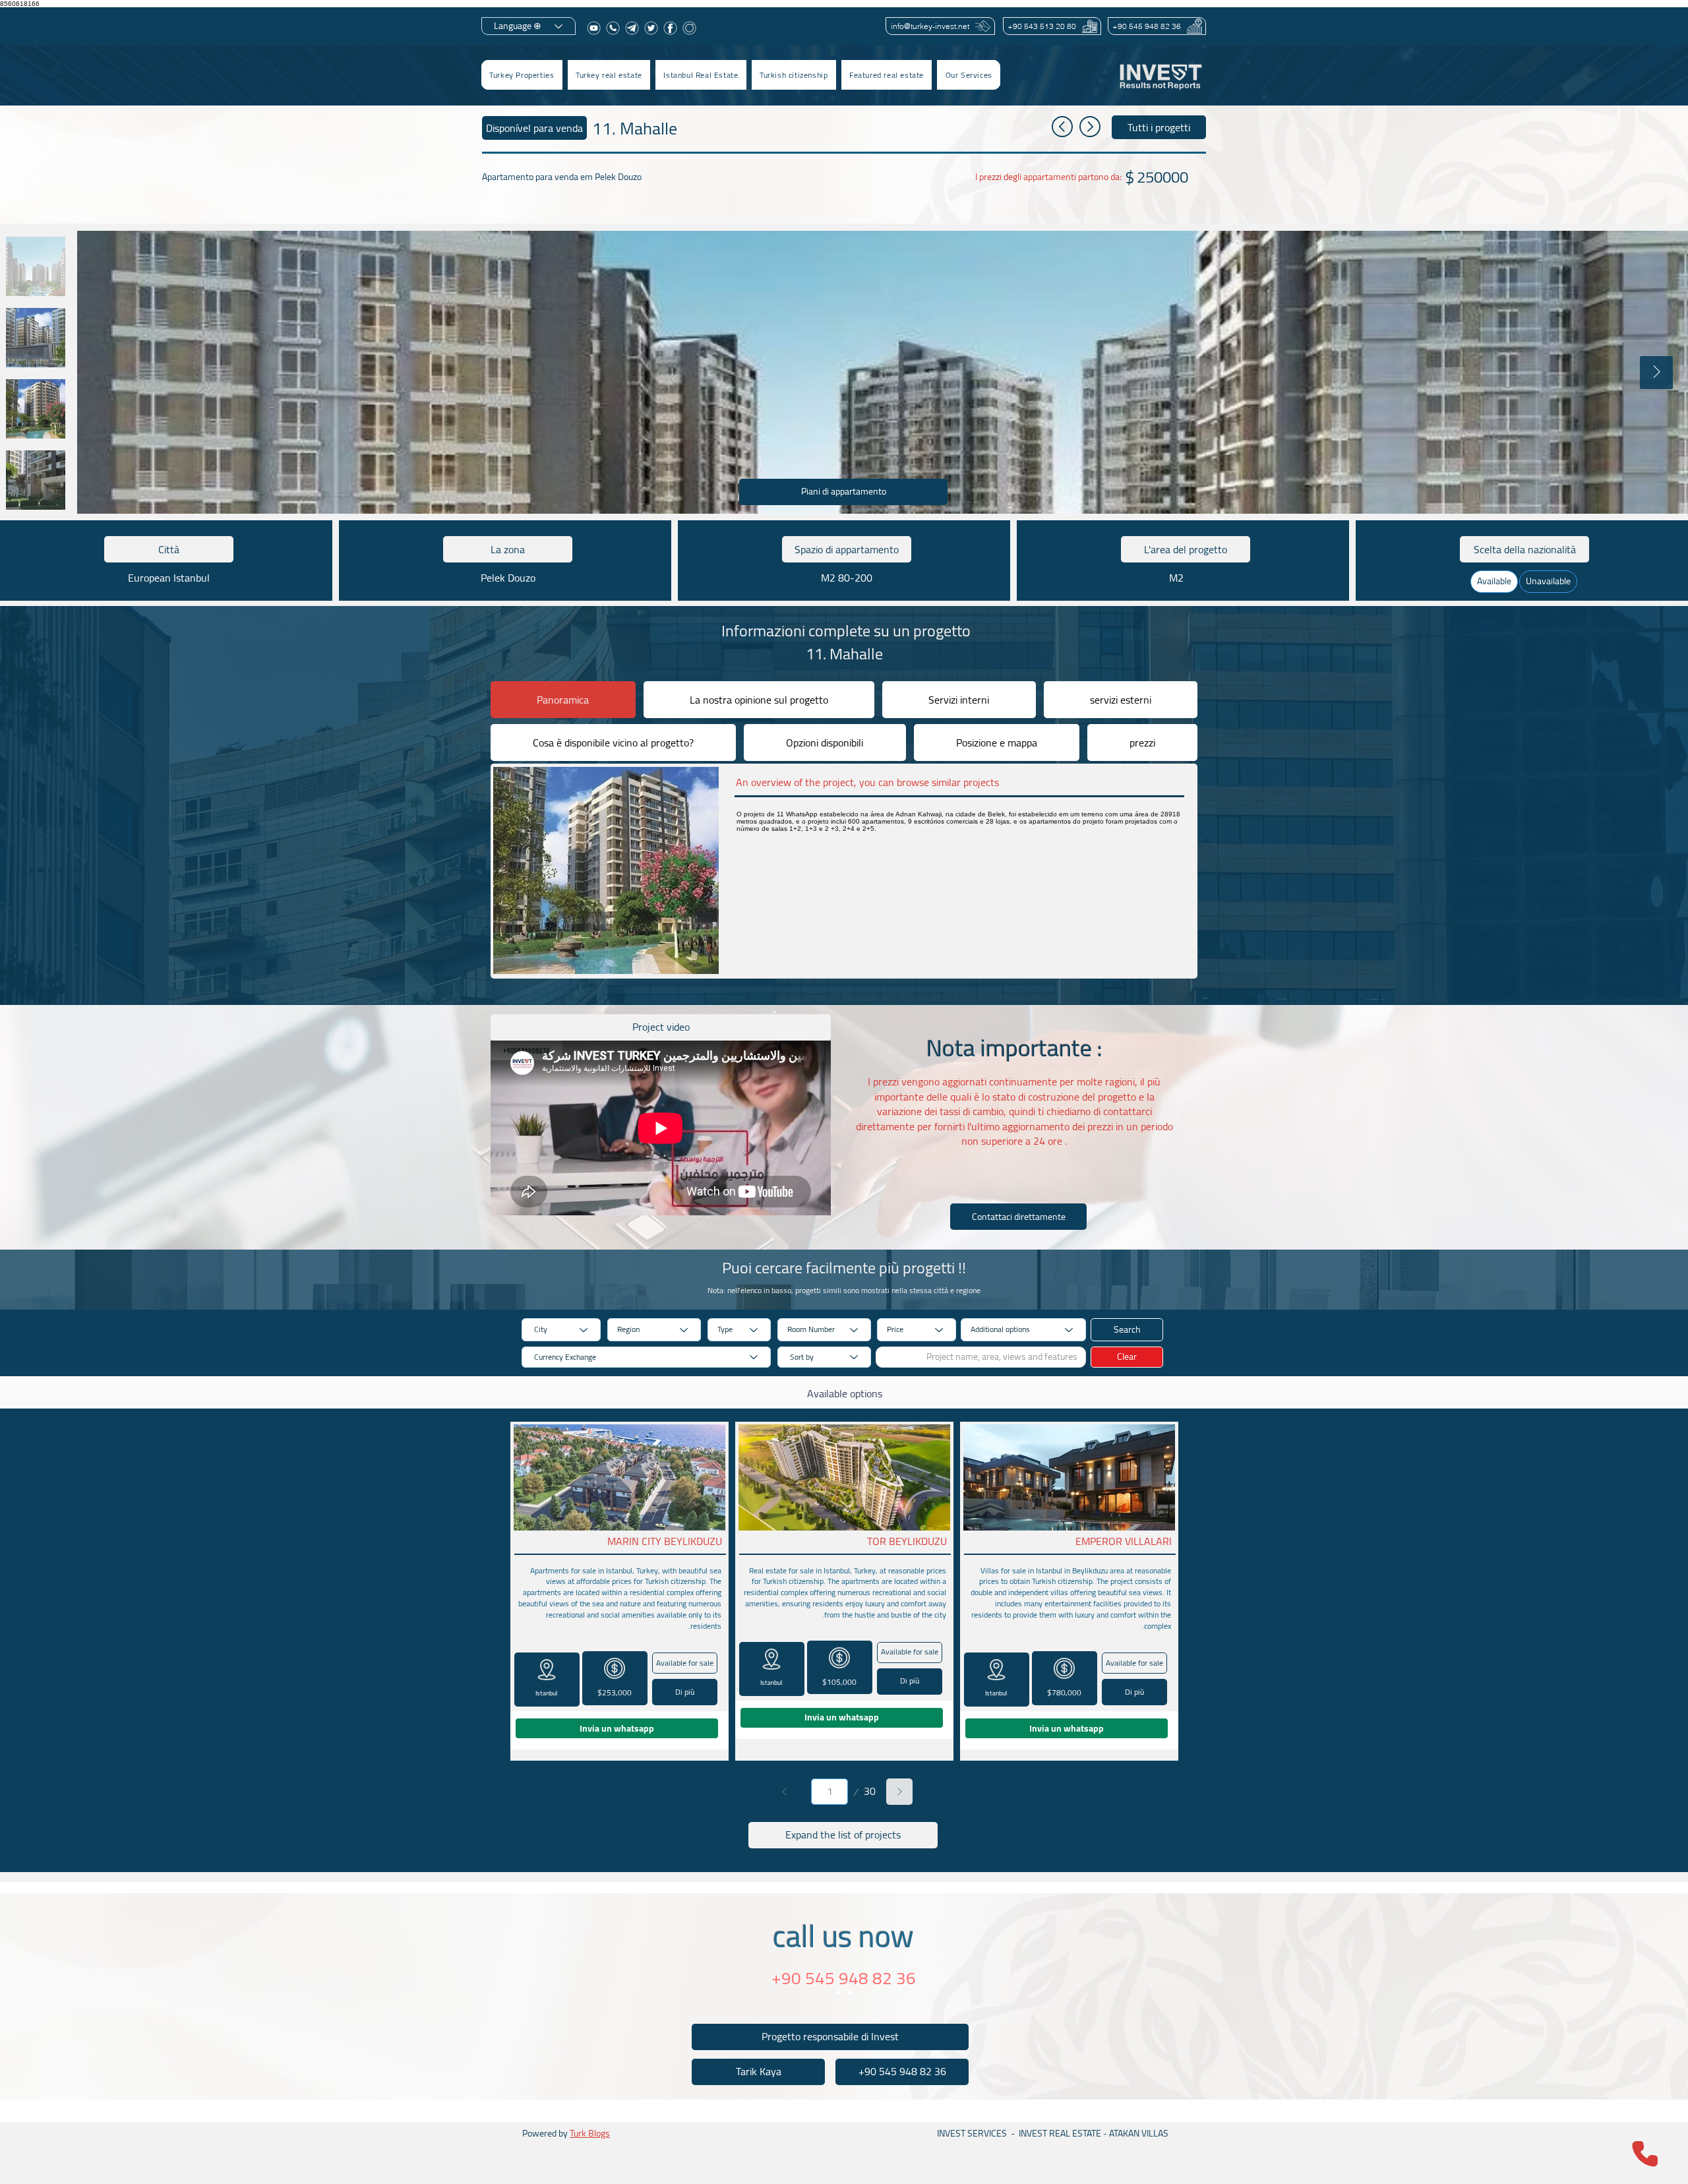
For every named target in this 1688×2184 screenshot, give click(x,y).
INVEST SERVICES (972, 2133)
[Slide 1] (838, 1993)
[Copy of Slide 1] (850, 1993)
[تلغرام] (632, 28)
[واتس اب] (613, 28)
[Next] (899, 1792)
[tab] (563, 700)
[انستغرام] (689, 28)
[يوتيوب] (594, 28)
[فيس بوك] (670, 28)
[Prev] (785, 1792)
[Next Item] (1656, 373)
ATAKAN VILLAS (1139, 2133)
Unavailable (1548, 581)
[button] (609, 75)
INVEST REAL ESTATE (1060, 2133)
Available (1494, 581)
